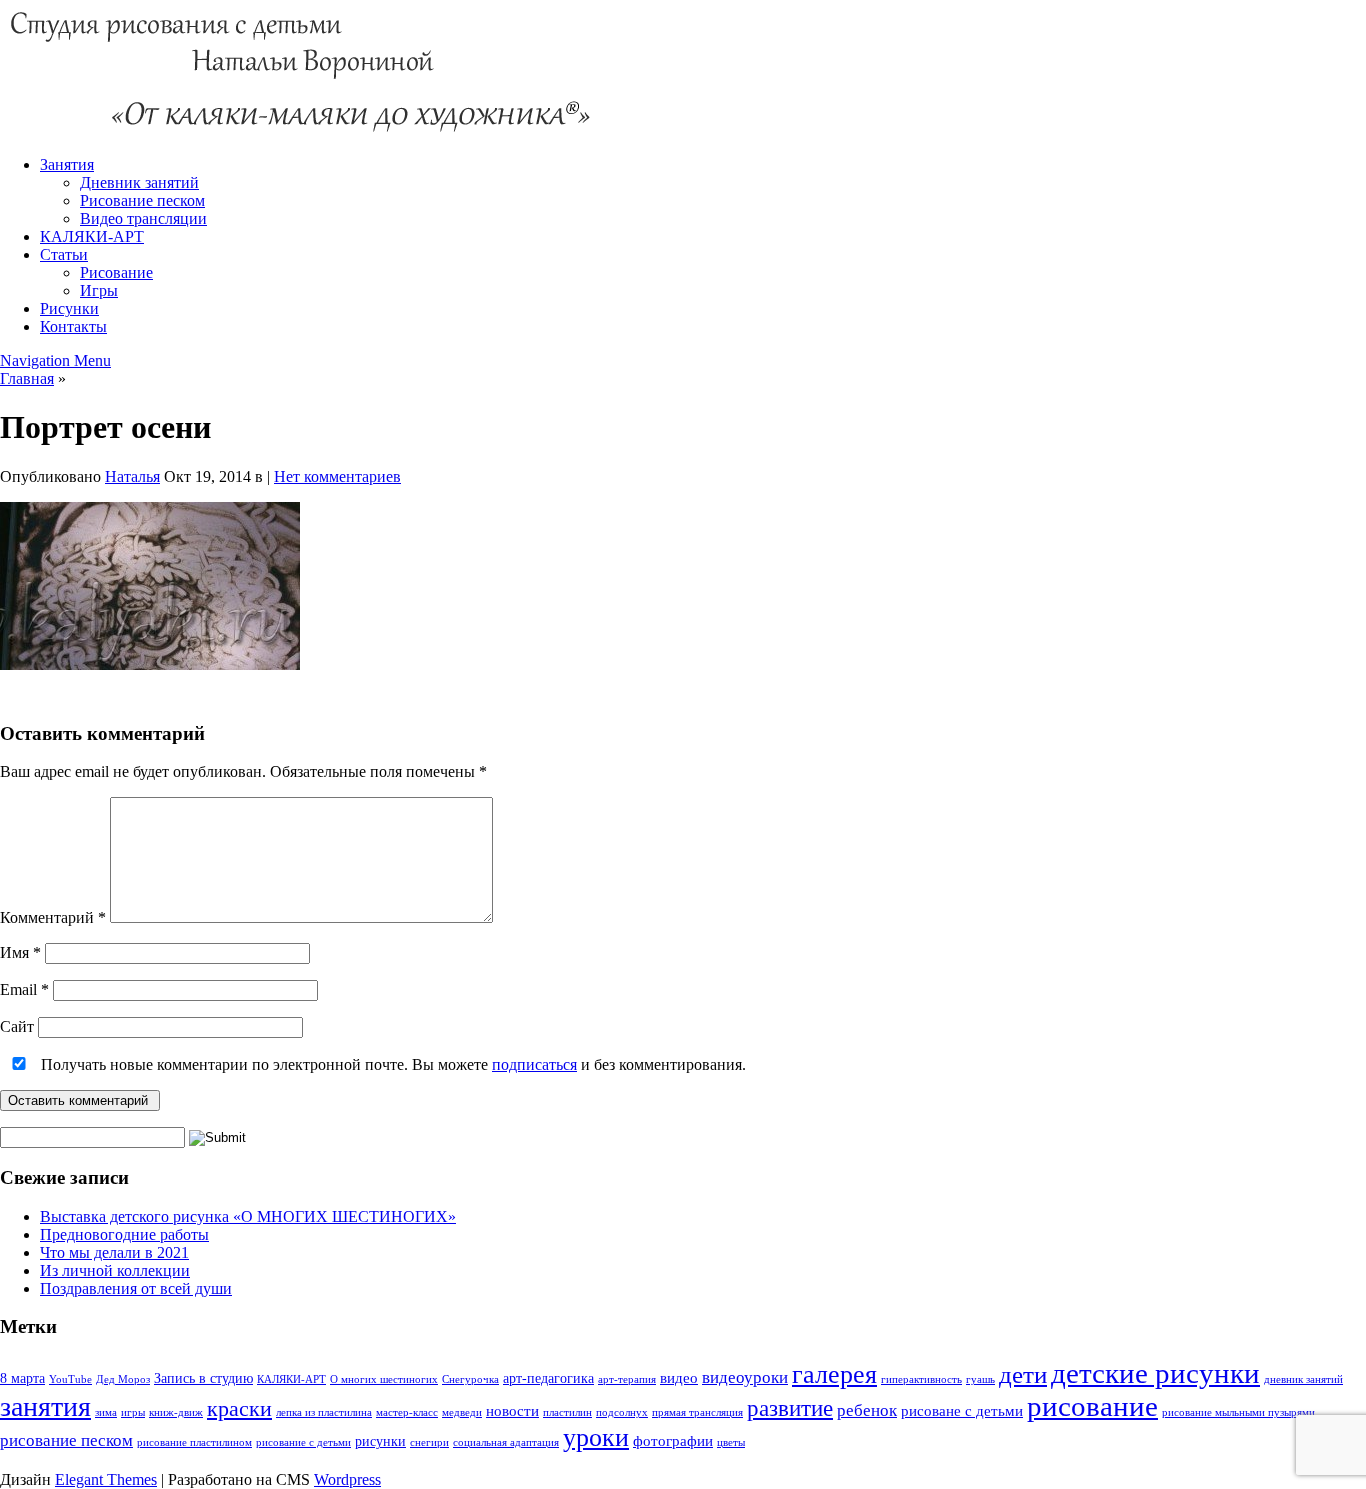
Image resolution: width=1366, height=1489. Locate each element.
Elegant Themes (106, 1479)
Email (24, 989)
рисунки (380, 1441)
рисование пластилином (194, 1442)
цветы (731, 1442)
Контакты (73, 326)
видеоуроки (745, 1377)
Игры (99, 290)
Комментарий (53, 917)
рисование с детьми (303, 1442)
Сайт (17, 1026)
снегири (429, 1442)
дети (1023, 1374)
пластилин (567, 1412)
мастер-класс (407, 1412)
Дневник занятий (139, 182)
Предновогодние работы (124, 1234)
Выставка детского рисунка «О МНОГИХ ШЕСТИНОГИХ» (248, 1216)
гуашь (980, 1379)
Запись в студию (203, 1378)
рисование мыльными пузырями (1238, 1412)
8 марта (22, 1378)
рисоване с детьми (962, 1410)
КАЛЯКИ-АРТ (92, 236)
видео (679, 1377)
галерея (834, 1374)
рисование (1092, 1406)
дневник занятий (1303, 1379)
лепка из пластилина (324, 1412)
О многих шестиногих (384, 1379)
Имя (20, 952)
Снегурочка (470, 1379)
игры (133, 1412)
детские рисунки (1155, 1373)
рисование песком (66, 1440)
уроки (596, 1437)
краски (239, 1408)
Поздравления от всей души (136, 1288)
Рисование (116, 272)
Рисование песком (142, 200)
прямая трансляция (697, 1412)
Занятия (67, 164)
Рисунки (69, 308)
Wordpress (347, 1479)
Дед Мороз (123, 1379)
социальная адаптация (506, 1442)
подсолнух (622, 1412)
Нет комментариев (337, 476)
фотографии (673, 1440)
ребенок (867, 1410)
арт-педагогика (548, 1378)
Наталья (132, 476)
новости (512, 1410)
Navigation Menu (55, 360)
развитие (790, 1408)
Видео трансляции (143, 218)
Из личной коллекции (115, 1270)
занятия (45, 1406)
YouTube (70, 1379)
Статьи (64, 254)
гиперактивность (921, 1379)
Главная (27, 378)
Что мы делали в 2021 (114, 1252)
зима (106, 1412)
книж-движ (176, 1412)
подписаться (534, 1064)
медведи (462, 1412)
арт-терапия (627, 1379)
